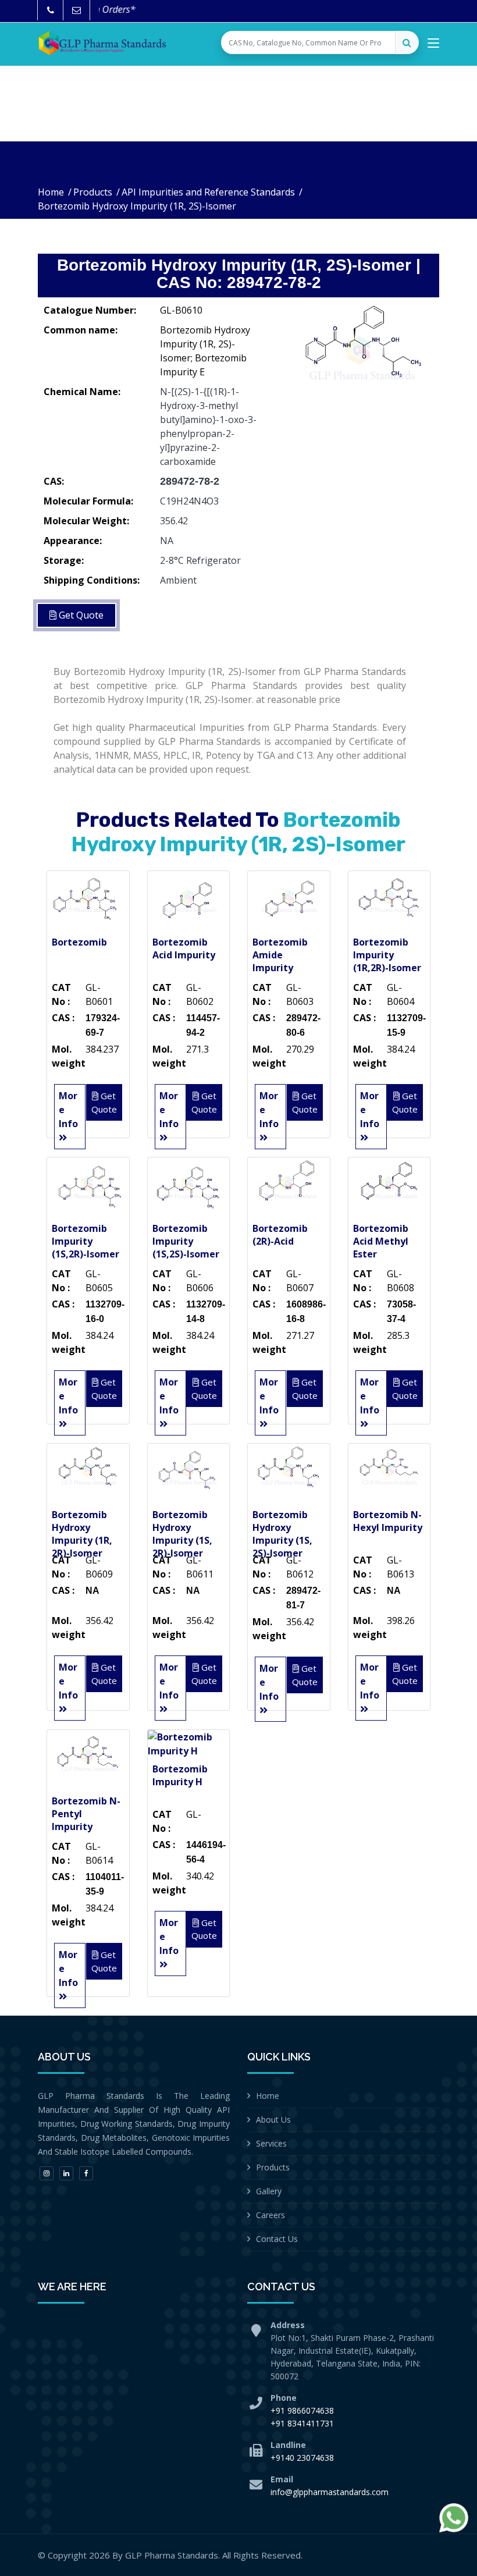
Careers (270, 2215)
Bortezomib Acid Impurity (184, 948)
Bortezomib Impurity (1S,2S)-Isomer (186, 1241)
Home (51, 192)
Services (271, 2143)
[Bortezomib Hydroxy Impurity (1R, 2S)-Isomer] (361, 357)
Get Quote (80, 615)
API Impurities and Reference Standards (208, 192)
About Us (273, 2120)
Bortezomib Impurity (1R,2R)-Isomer (387, 955)
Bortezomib (79, 942)
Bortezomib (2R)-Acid (280, 1235)
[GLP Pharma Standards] (102, 43)
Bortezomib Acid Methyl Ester (381, 1241)
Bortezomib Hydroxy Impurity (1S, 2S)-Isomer (282, 1534)
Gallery (269, 2191)
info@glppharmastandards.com (330, 2492)
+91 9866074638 (302, 2410)
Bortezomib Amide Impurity (280, 955)
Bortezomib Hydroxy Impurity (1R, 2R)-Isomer (82, 1534)
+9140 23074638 (302, 2458)
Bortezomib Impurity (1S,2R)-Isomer (86, 1241)
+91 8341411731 (302, 2423)
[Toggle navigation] (433, 45)
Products (93, 192)
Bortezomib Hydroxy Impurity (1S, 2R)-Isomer (182, 1534)
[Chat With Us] (454, 2518)
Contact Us (277, 2239)
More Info (68, 1110)
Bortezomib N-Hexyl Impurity (388, 1521)
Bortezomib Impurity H (180, 1775)
